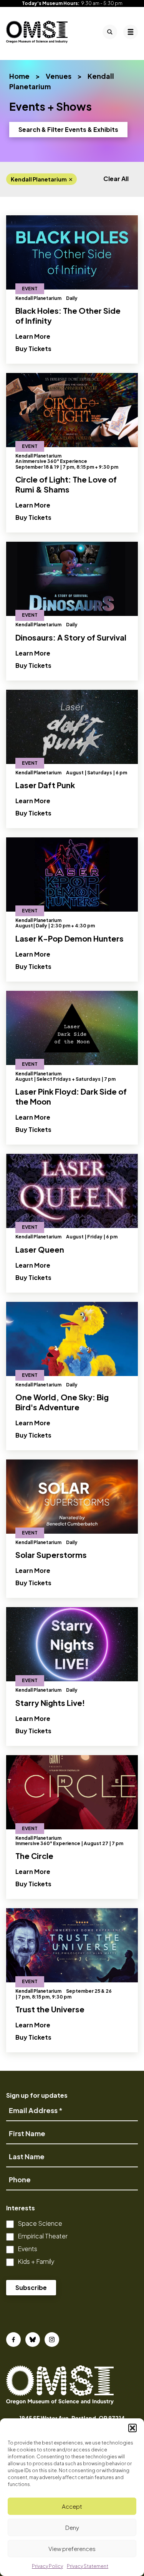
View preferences (72, 2549)
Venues (59, 76)
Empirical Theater (43, 2236)
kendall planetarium (39, 179)
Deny (72, 2527)
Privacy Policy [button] (47, 2566)
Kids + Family (36, 2261)
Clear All (116, 179)
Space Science (40, 2223)
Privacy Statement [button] (88, 2566)
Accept (72, 2506)
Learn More (33, 336)
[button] (132, 2428)
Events (27, 2249)
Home (19, 76)
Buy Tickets (38, 348)
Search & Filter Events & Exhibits (68, 129)
